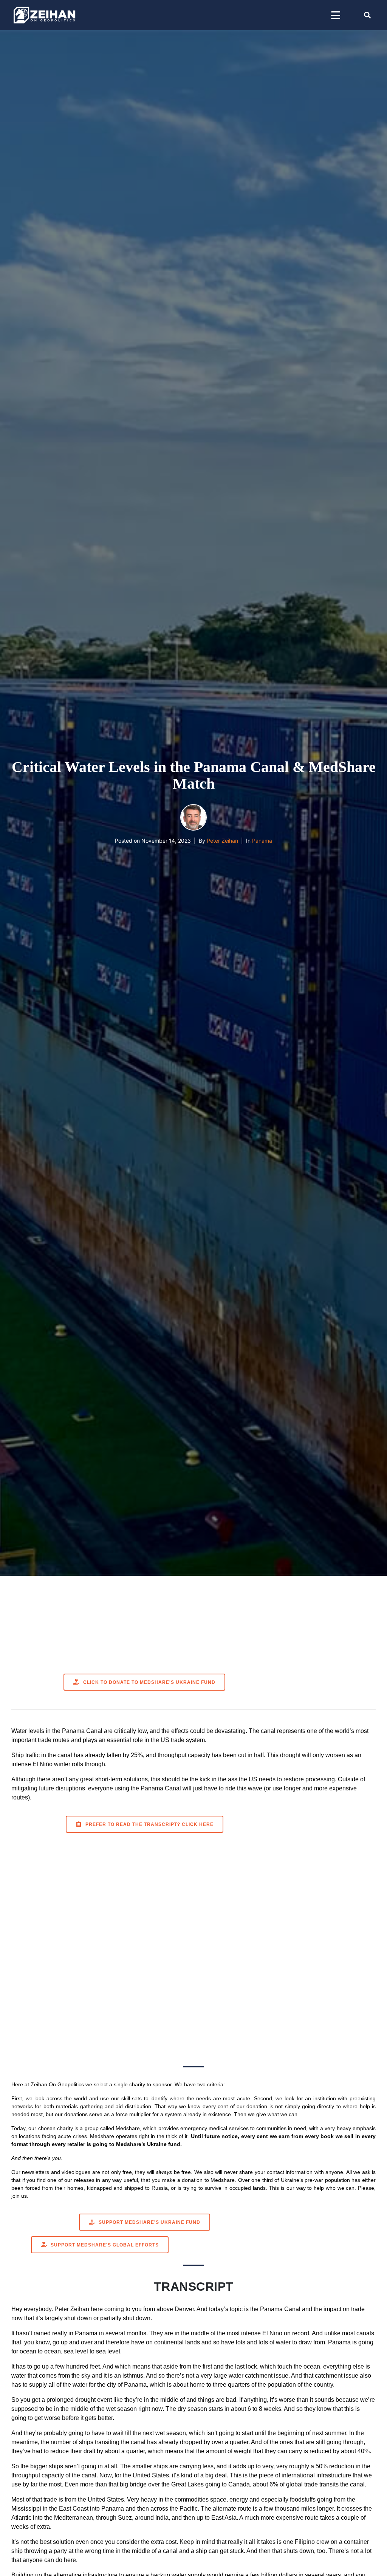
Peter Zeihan (222, 841)
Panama (262, 841)
